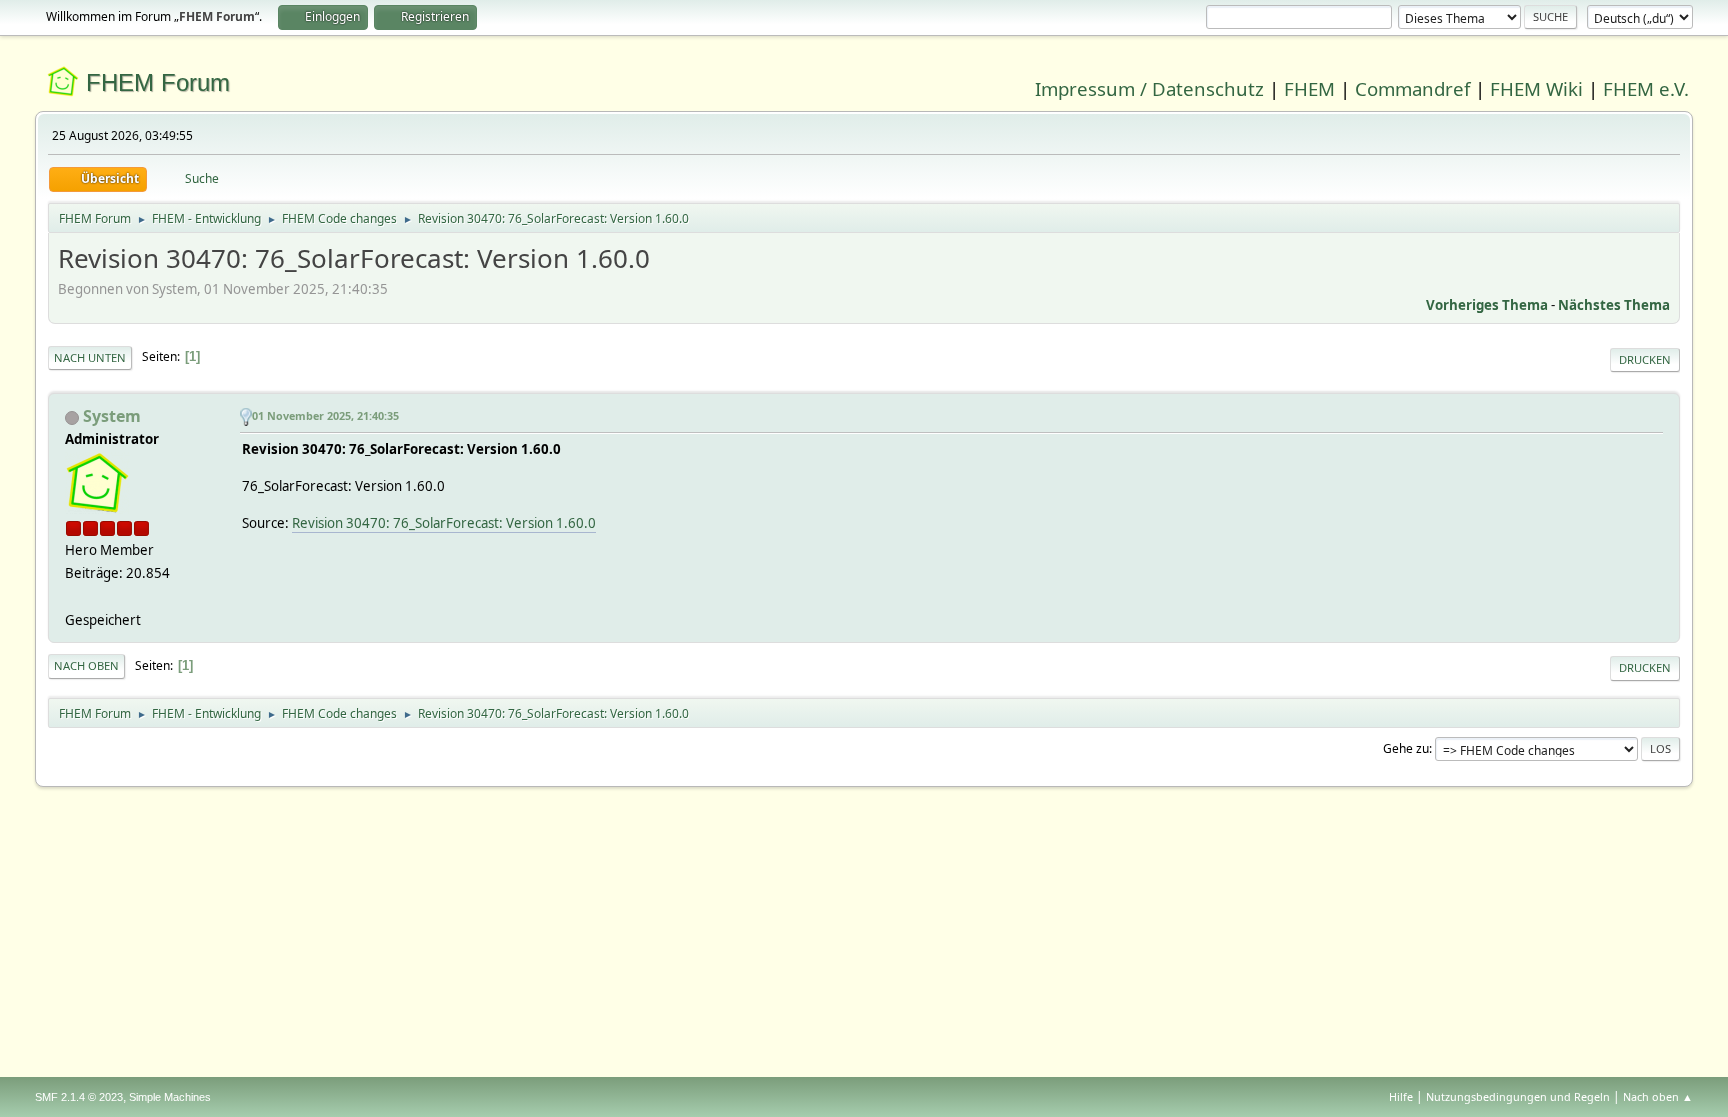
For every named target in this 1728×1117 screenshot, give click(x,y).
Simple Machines (170, 1097)
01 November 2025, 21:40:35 (325, 415)
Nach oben (86, 665)
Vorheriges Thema (1487, 305)
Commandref (1412, 88)
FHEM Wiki (1536, 88)
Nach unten (90, 357)
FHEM (1309, 88)
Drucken (1645, 359)
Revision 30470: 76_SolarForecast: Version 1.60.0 (444, 523)
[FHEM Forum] (73, 596)
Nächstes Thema (1614, 305)
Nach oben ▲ (1658, 1096)
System (112, 416)
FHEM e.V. (1646, 88)
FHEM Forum (158, 82)
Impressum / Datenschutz (1149, 88)
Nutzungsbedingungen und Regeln (1518, 1096)
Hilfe (1401, 1096)
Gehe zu (1406, 748)
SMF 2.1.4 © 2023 (79, 1097)
